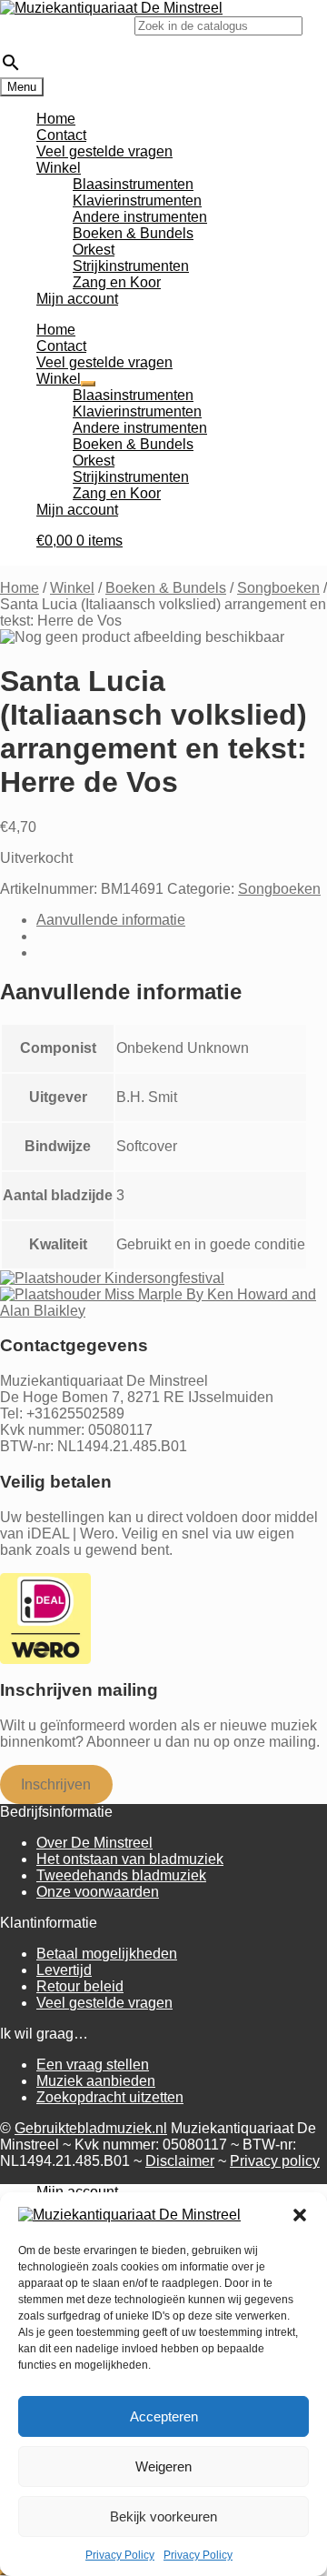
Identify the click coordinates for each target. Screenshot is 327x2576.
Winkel (59, 168)
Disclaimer (180, 2161)
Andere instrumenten (140, 217)
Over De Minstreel (94, 1843)
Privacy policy (275, 2161)
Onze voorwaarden (98, 1892)
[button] (300, 2215)
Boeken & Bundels (133, 233)
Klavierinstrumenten (137, 200)
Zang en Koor (117, 282)
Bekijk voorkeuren (163, 2516)
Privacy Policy (120, 2555)
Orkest (94, 250)
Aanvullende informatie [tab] (111, 920)
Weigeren (163, 2466)
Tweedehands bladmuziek (121, 1875)
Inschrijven (56, 1784)
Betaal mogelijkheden (107, 1954)
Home (56, 119)
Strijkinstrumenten (131, 266)
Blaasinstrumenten (133, 184)
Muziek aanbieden (96, 2081)
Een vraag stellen (93, 2065)
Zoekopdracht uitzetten (110, 2097)
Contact (61, 135)
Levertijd (64, 1970)
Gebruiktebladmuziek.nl (91, 2128)
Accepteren (164, 2416)
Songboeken (278, 588)
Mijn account (77, 299)
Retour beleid (80, 1986)
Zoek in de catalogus (67, 25)
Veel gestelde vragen (104, 151)
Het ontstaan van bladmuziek (130, 1859)
